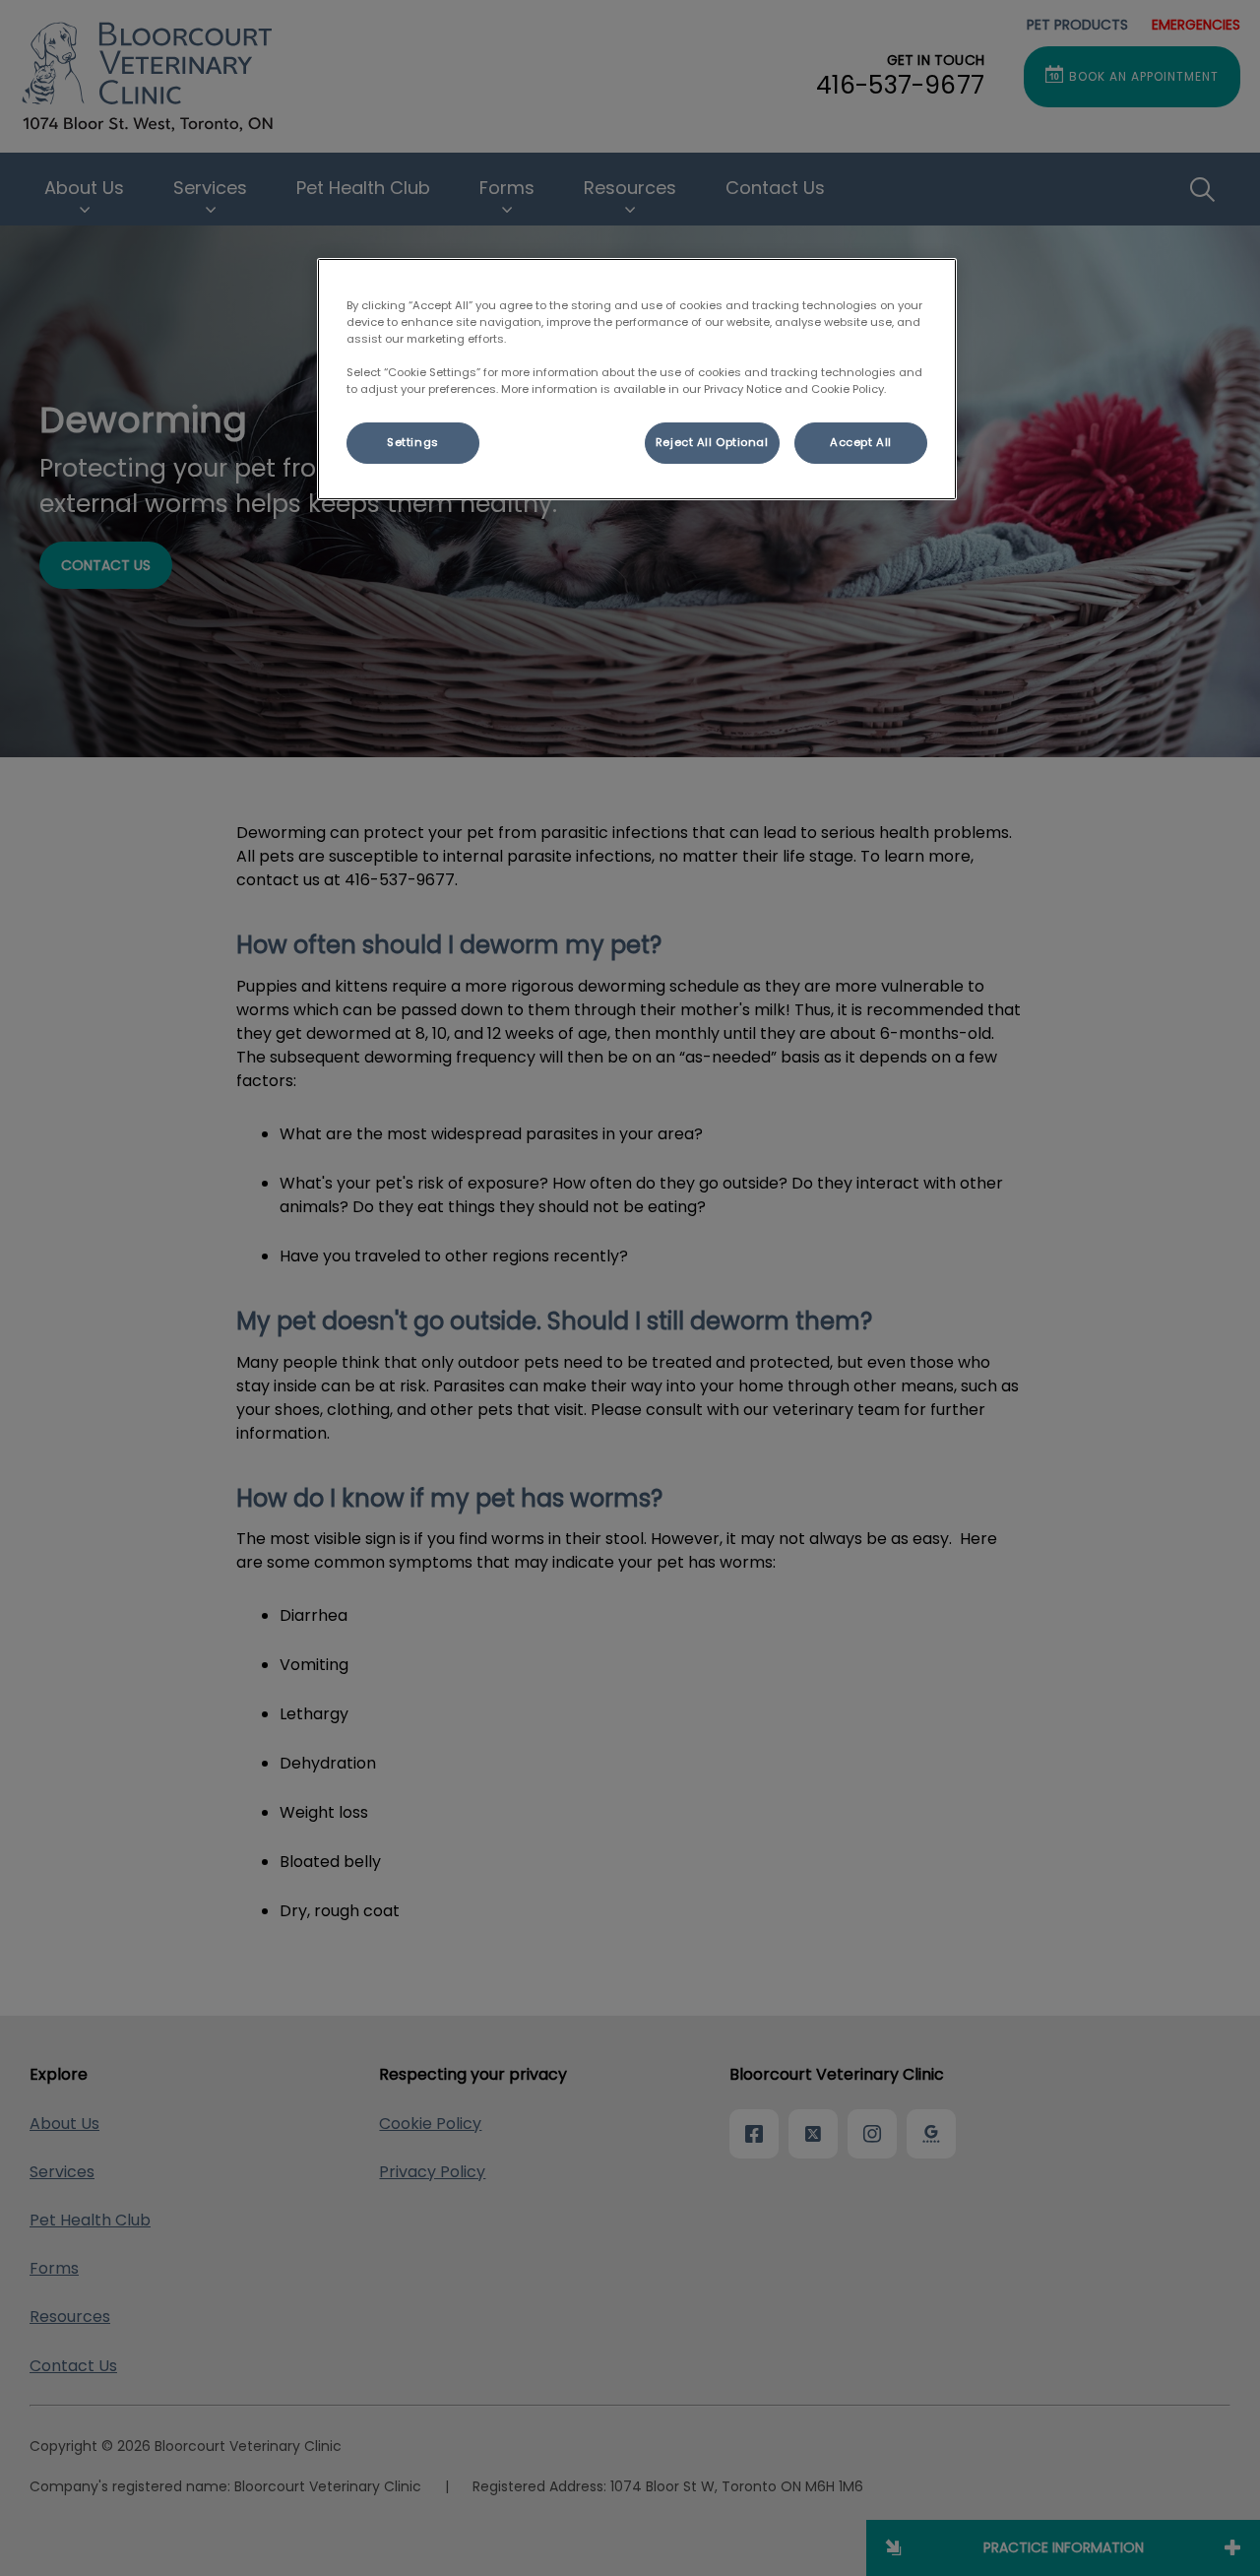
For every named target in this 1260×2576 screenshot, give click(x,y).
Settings (413, 442)
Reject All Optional (712, 442)
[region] (637, 379)
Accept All (861, 442)
